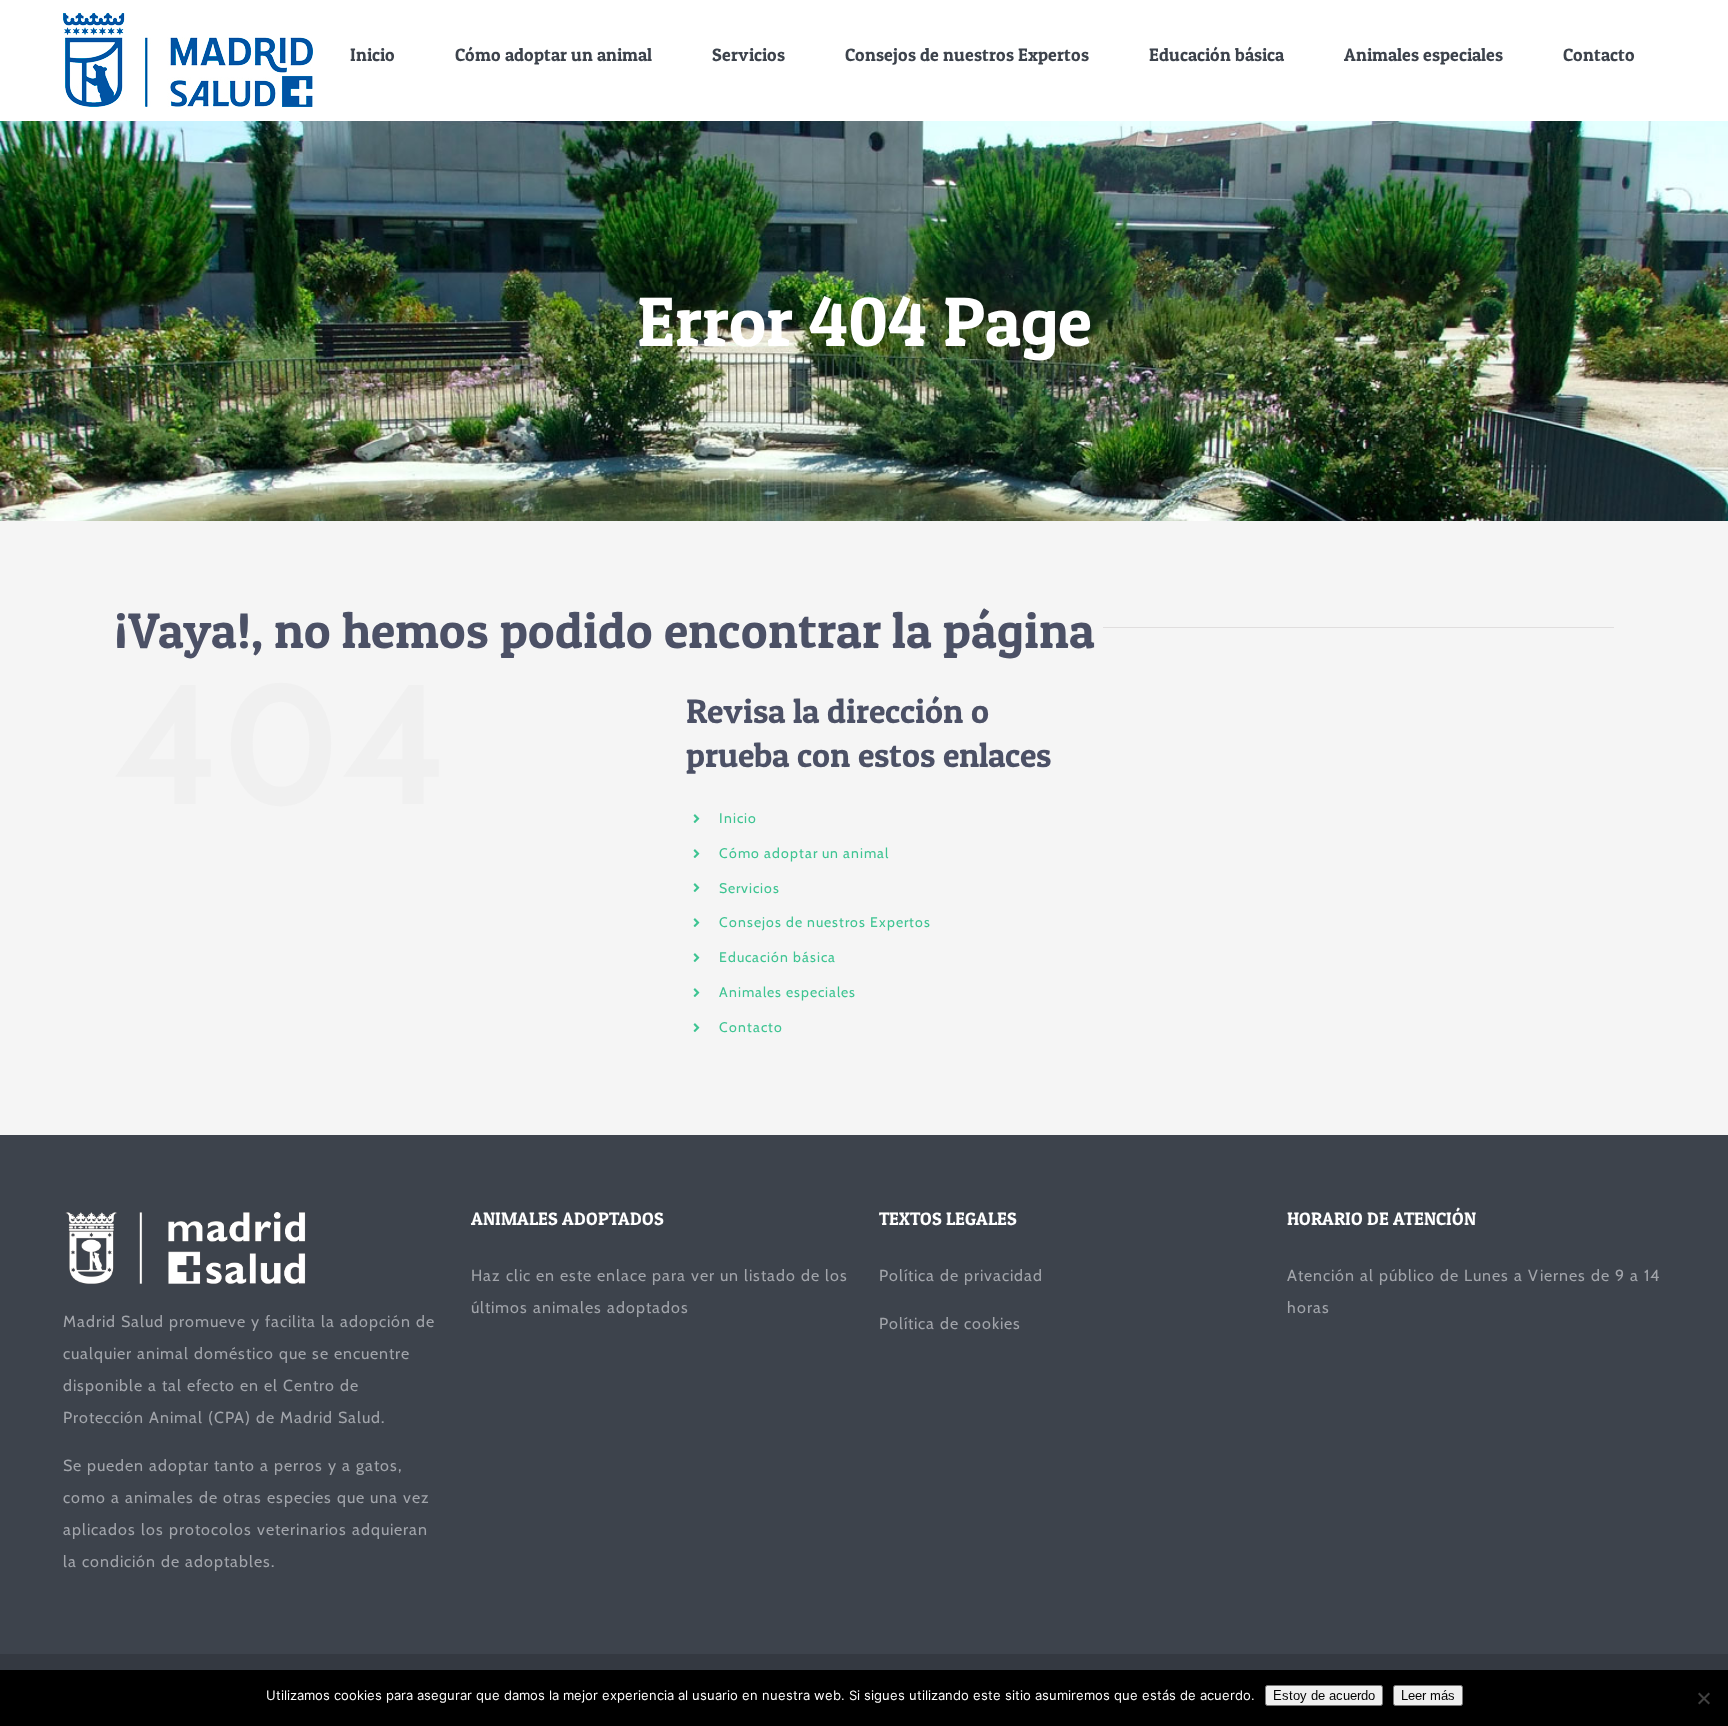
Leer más (1428, 1695)
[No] (1703, 1698)
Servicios (749, 888)
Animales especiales (787, 992)
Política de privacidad (961, 1275)
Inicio (738, 818)
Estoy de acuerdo (1324, 1695)
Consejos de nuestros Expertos (825, 922)
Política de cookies (950, 1323)
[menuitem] (372, 54)
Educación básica (777, 957)
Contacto (751, 1027)
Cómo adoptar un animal (804, 853)
